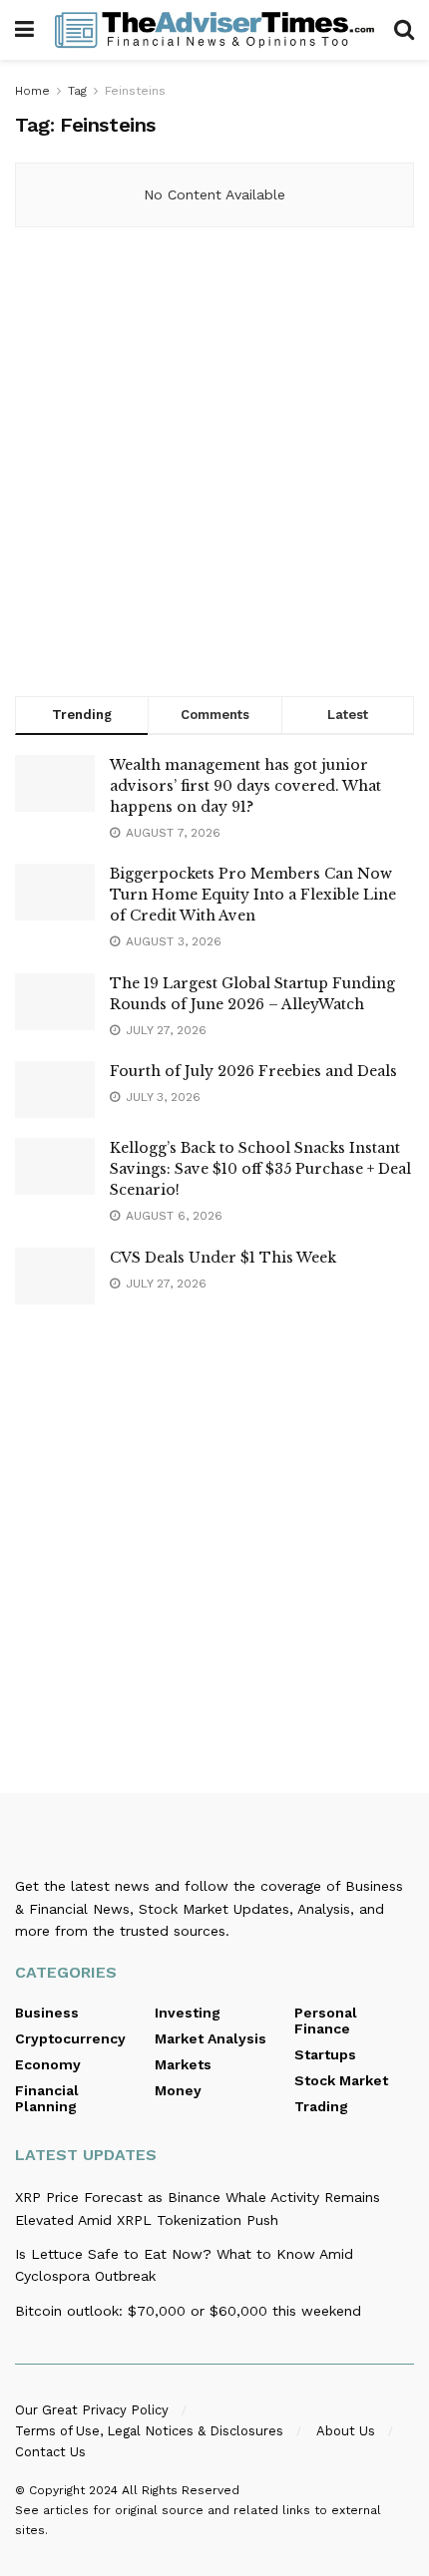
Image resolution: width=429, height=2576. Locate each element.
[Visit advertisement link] (214, 467)
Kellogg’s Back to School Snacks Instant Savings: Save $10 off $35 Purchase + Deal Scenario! (260, 1169)
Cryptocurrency (70, 2038)
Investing (188, 2013)
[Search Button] (404, 30)
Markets (183, 2064)
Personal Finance (326, 2021)
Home (32, 91)
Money (178, 2090)
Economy (48, 2064)
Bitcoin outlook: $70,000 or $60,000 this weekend (188, 2311)
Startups (325, 2054)
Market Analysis (211, 2038)
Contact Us (50, 2452)
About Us (346, 2431)
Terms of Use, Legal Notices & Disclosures (149, 2431)
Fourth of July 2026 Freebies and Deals (253, 1071)
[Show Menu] (24, 30)
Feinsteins (135, 91)
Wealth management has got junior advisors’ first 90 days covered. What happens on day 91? (245, 786)
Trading (321, 2106)
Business (47, 2013)
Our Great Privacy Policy (92, 2410)
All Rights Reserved (181, 2490)
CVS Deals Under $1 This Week (223, 1258)
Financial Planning (47, 2098)
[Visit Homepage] (214, 30)
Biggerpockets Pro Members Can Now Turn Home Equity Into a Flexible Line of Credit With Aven (253, 895)
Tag (77, 91)
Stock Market (341, 2080)
